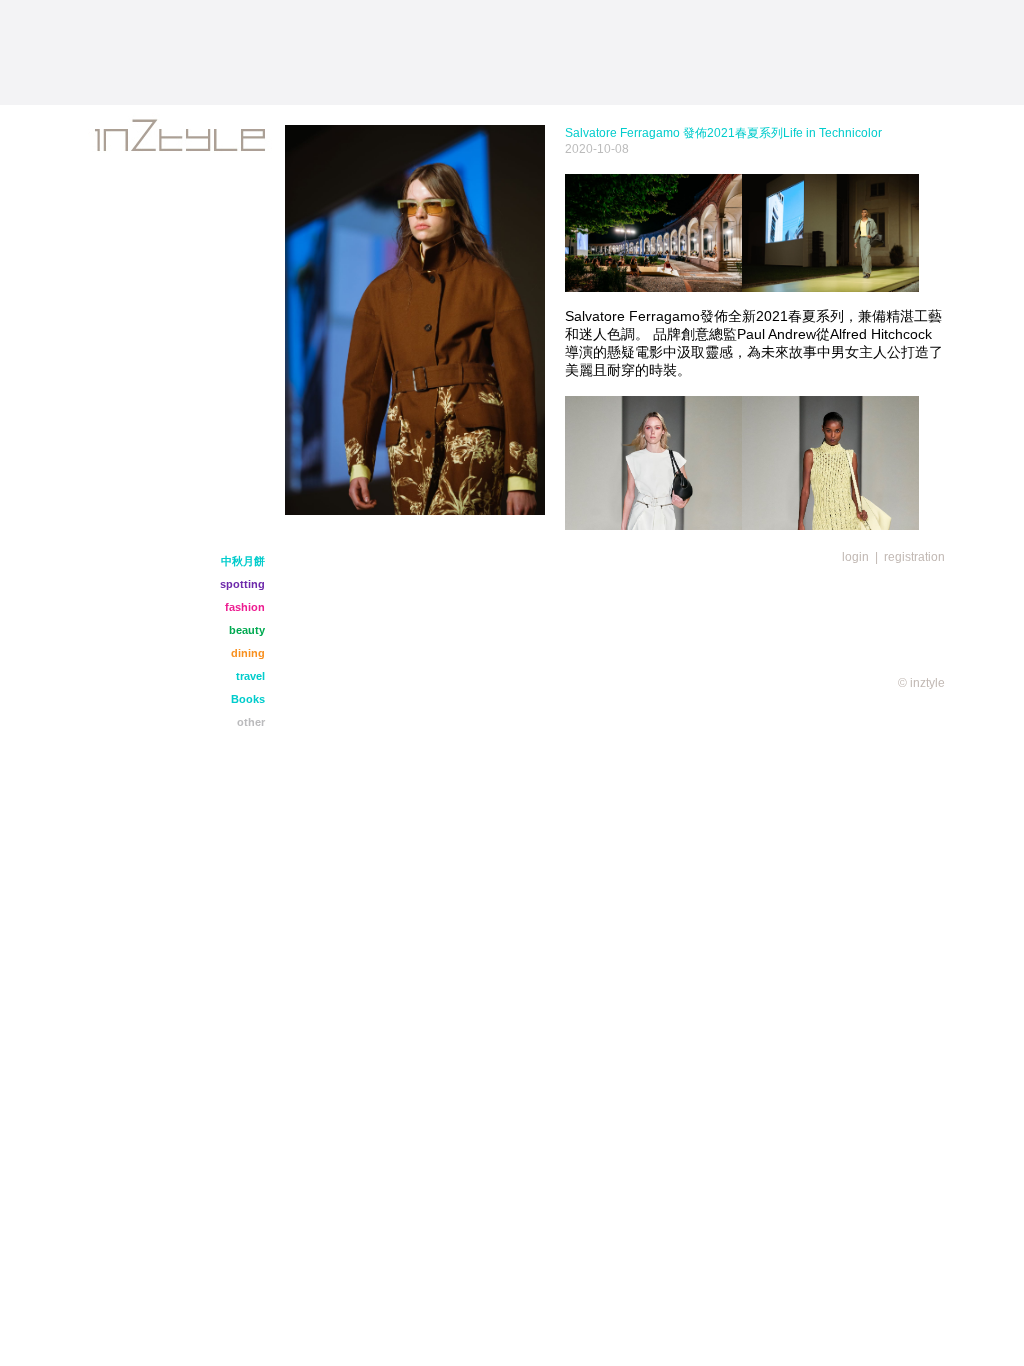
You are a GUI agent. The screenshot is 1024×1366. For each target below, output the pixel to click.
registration (914, 557)
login (855, 557)
